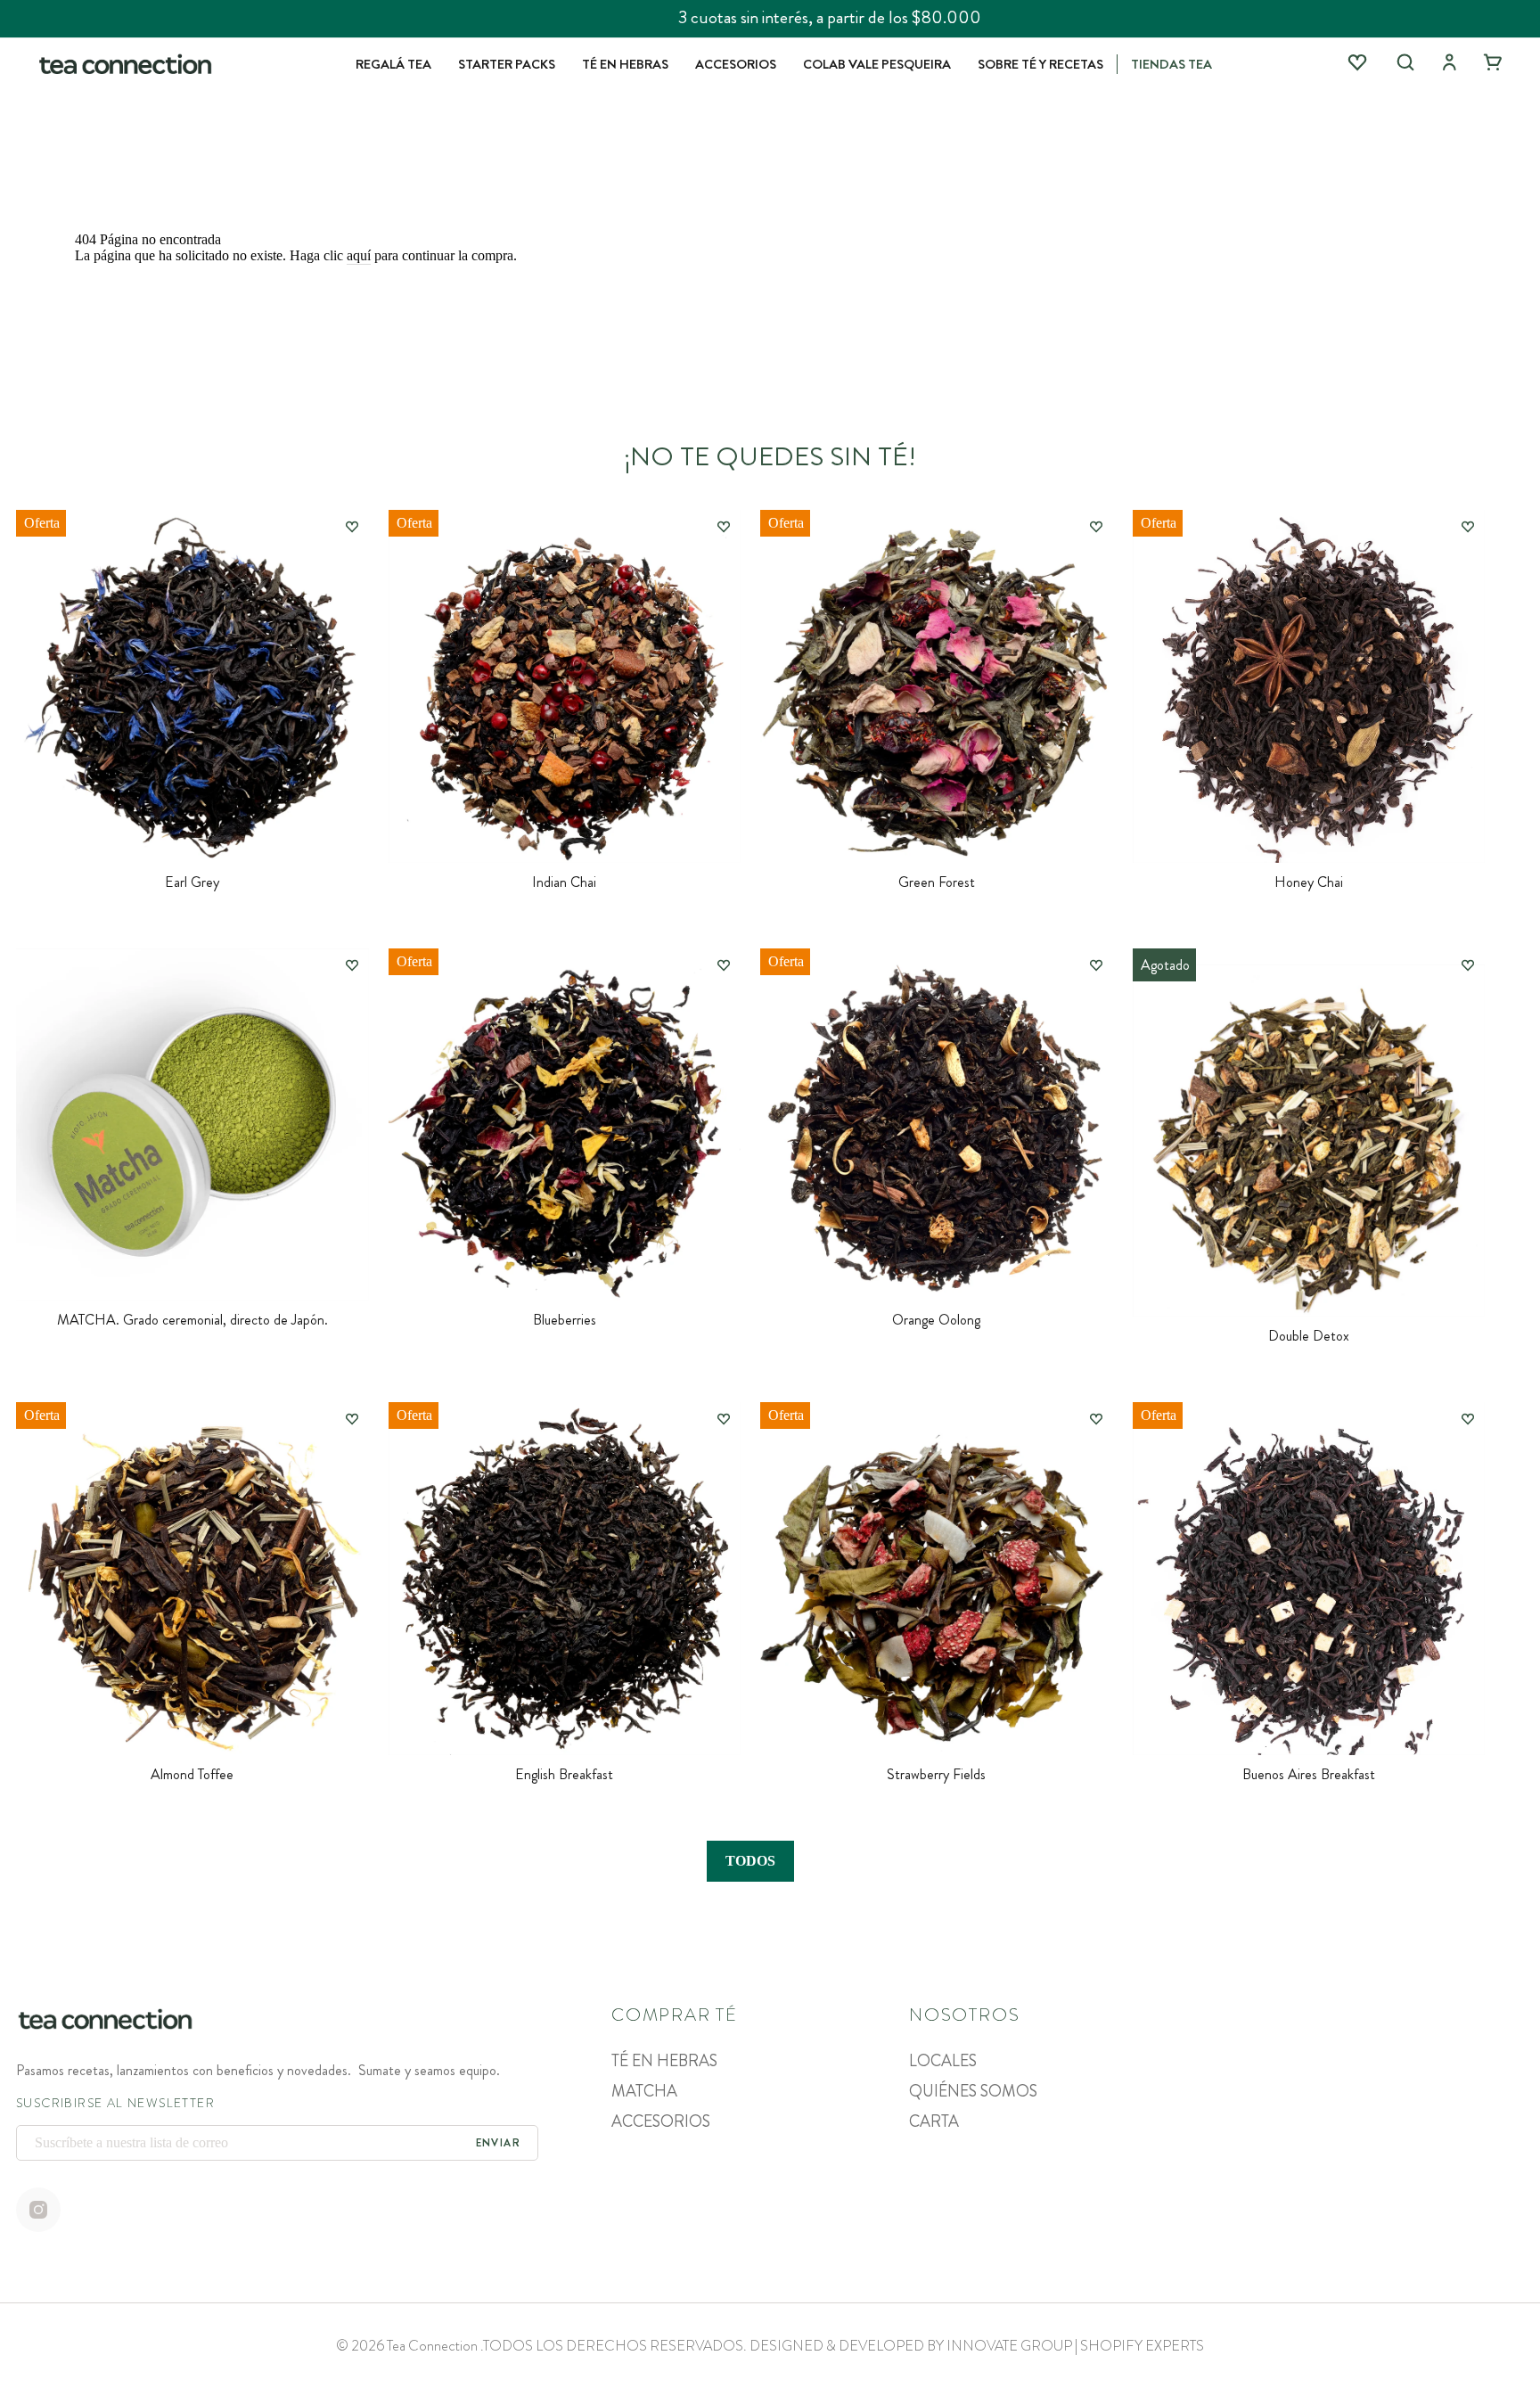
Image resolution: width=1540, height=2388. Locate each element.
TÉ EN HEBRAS (625, 64)
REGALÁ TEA (393, 64)
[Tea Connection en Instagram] (38, 2212)
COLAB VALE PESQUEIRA (877, 64)
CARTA (934, 2121)
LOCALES (943, 2061)
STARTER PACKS (507, 64)
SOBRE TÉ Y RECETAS (1040, 64)
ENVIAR (498, 2143)
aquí (359, 255)
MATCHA (644, 2091)
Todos (750, 1861)
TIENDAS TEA (1171, 64)
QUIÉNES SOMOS (973, 2091)
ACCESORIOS (736, 64)
